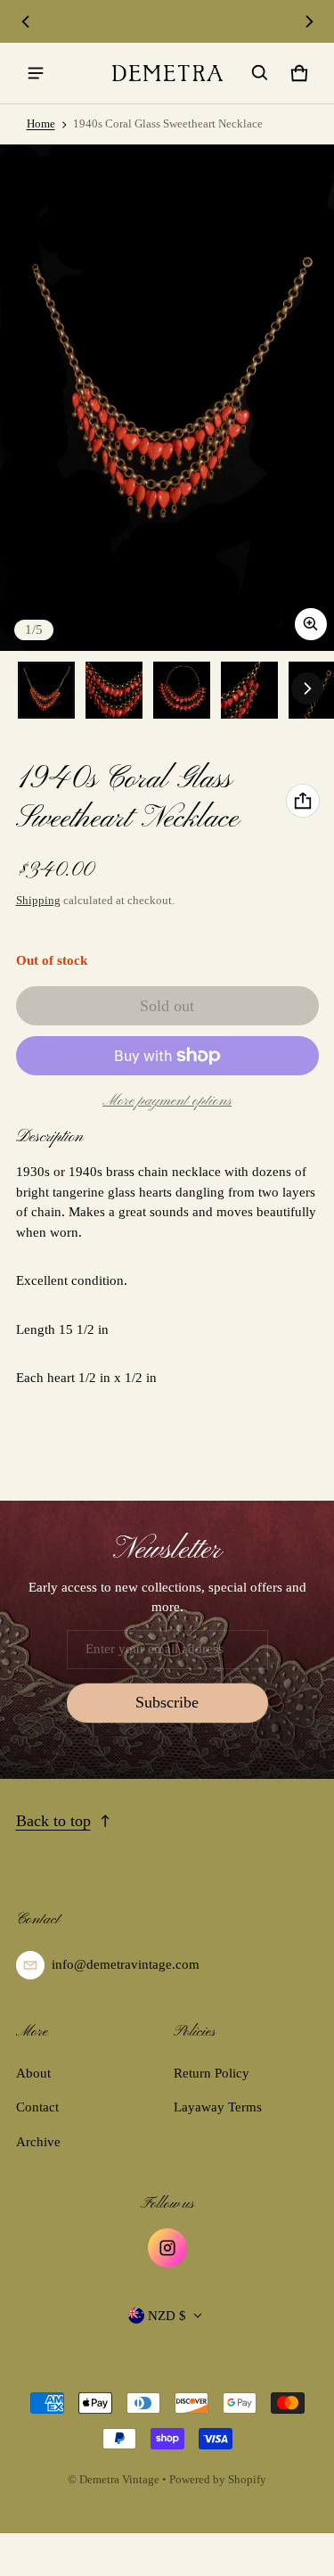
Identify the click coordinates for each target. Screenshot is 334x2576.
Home (41, 124)
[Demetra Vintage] (167, 73)
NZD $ (167, 2316)
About (33, 2073)
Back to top (53, 1821)
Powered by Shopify (218, 2480)
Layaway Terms (218, 2107)
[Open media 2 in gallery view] (114, 690)
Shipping (38, 901)
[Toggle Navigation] (36, 73)
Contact (37, 2107)
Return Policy (212, 2073)
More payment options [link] (167, 1101)
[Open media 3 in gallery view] (182, 690)
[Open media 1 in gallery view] (46, 690)
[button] (260, 73)
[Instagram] (167, 2248)
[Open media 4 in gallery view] (249, 690)
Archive (38, 2142)
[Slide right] (309, 21)
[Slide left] (26, 21)
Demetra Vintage (119, 2480)
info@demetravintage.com (126, 1964)
